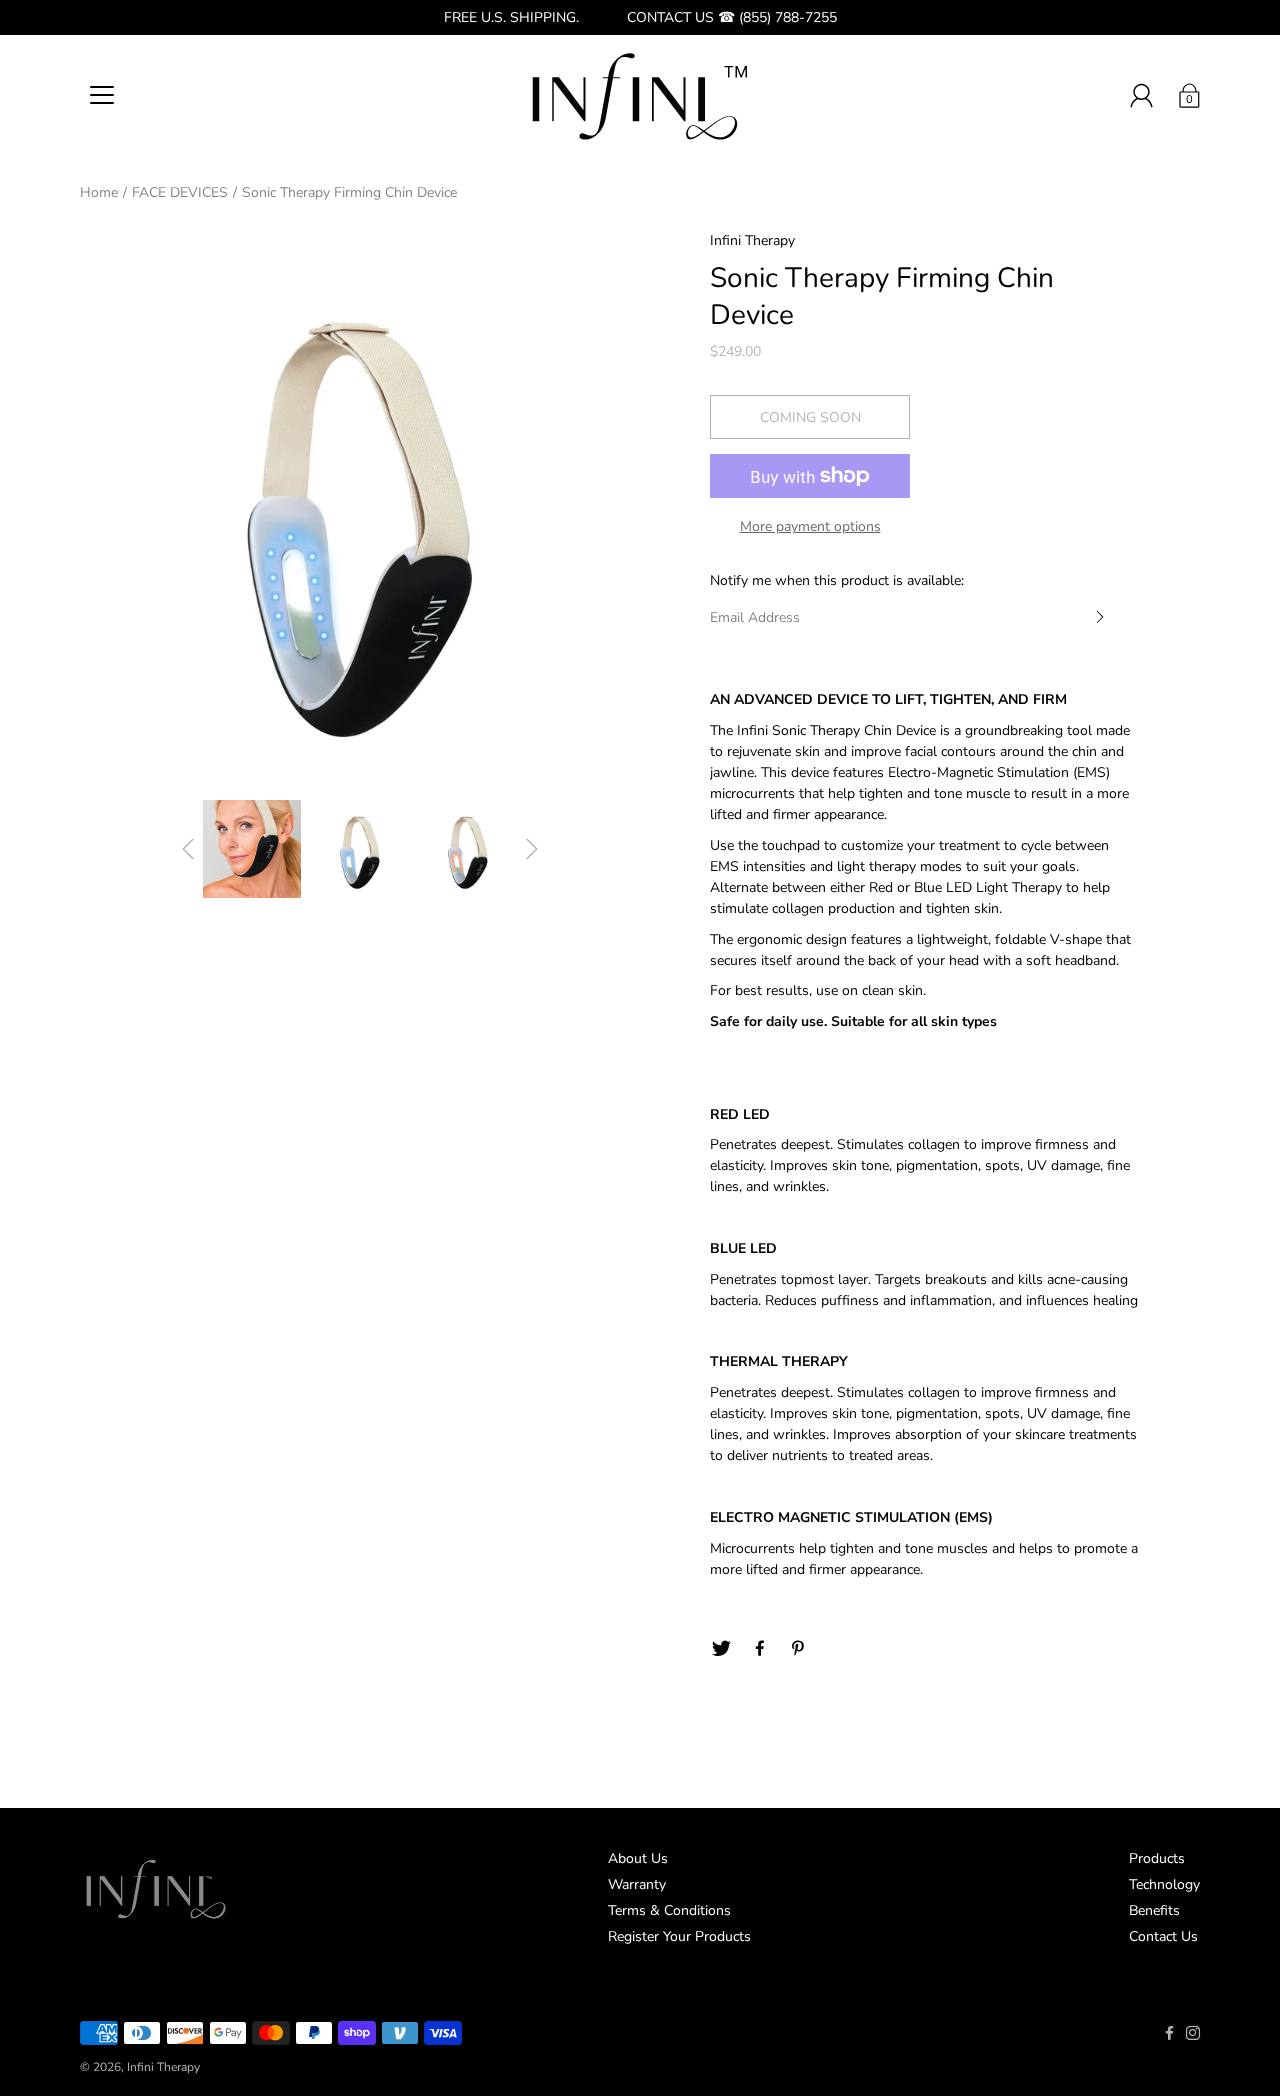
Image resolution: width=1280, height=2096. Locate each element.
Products (1157, 1858)
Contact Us (1163, 1936)
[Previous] (188, 849)
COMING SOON (810, 417)
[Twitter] (721, 1649)
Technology (1164, 1884)
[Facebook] (760, 1649)
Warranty (637, 1884)
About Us (638, 1858)
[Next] (532, 849)
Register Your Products (679, 1936)
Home (99, 192)
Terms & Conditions (669, 1910)
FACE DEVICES (180, 192)
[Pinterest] (799, 1649)
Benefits (1154, 1910)
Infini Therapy (163, 2067)
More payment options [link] (810, 526)
